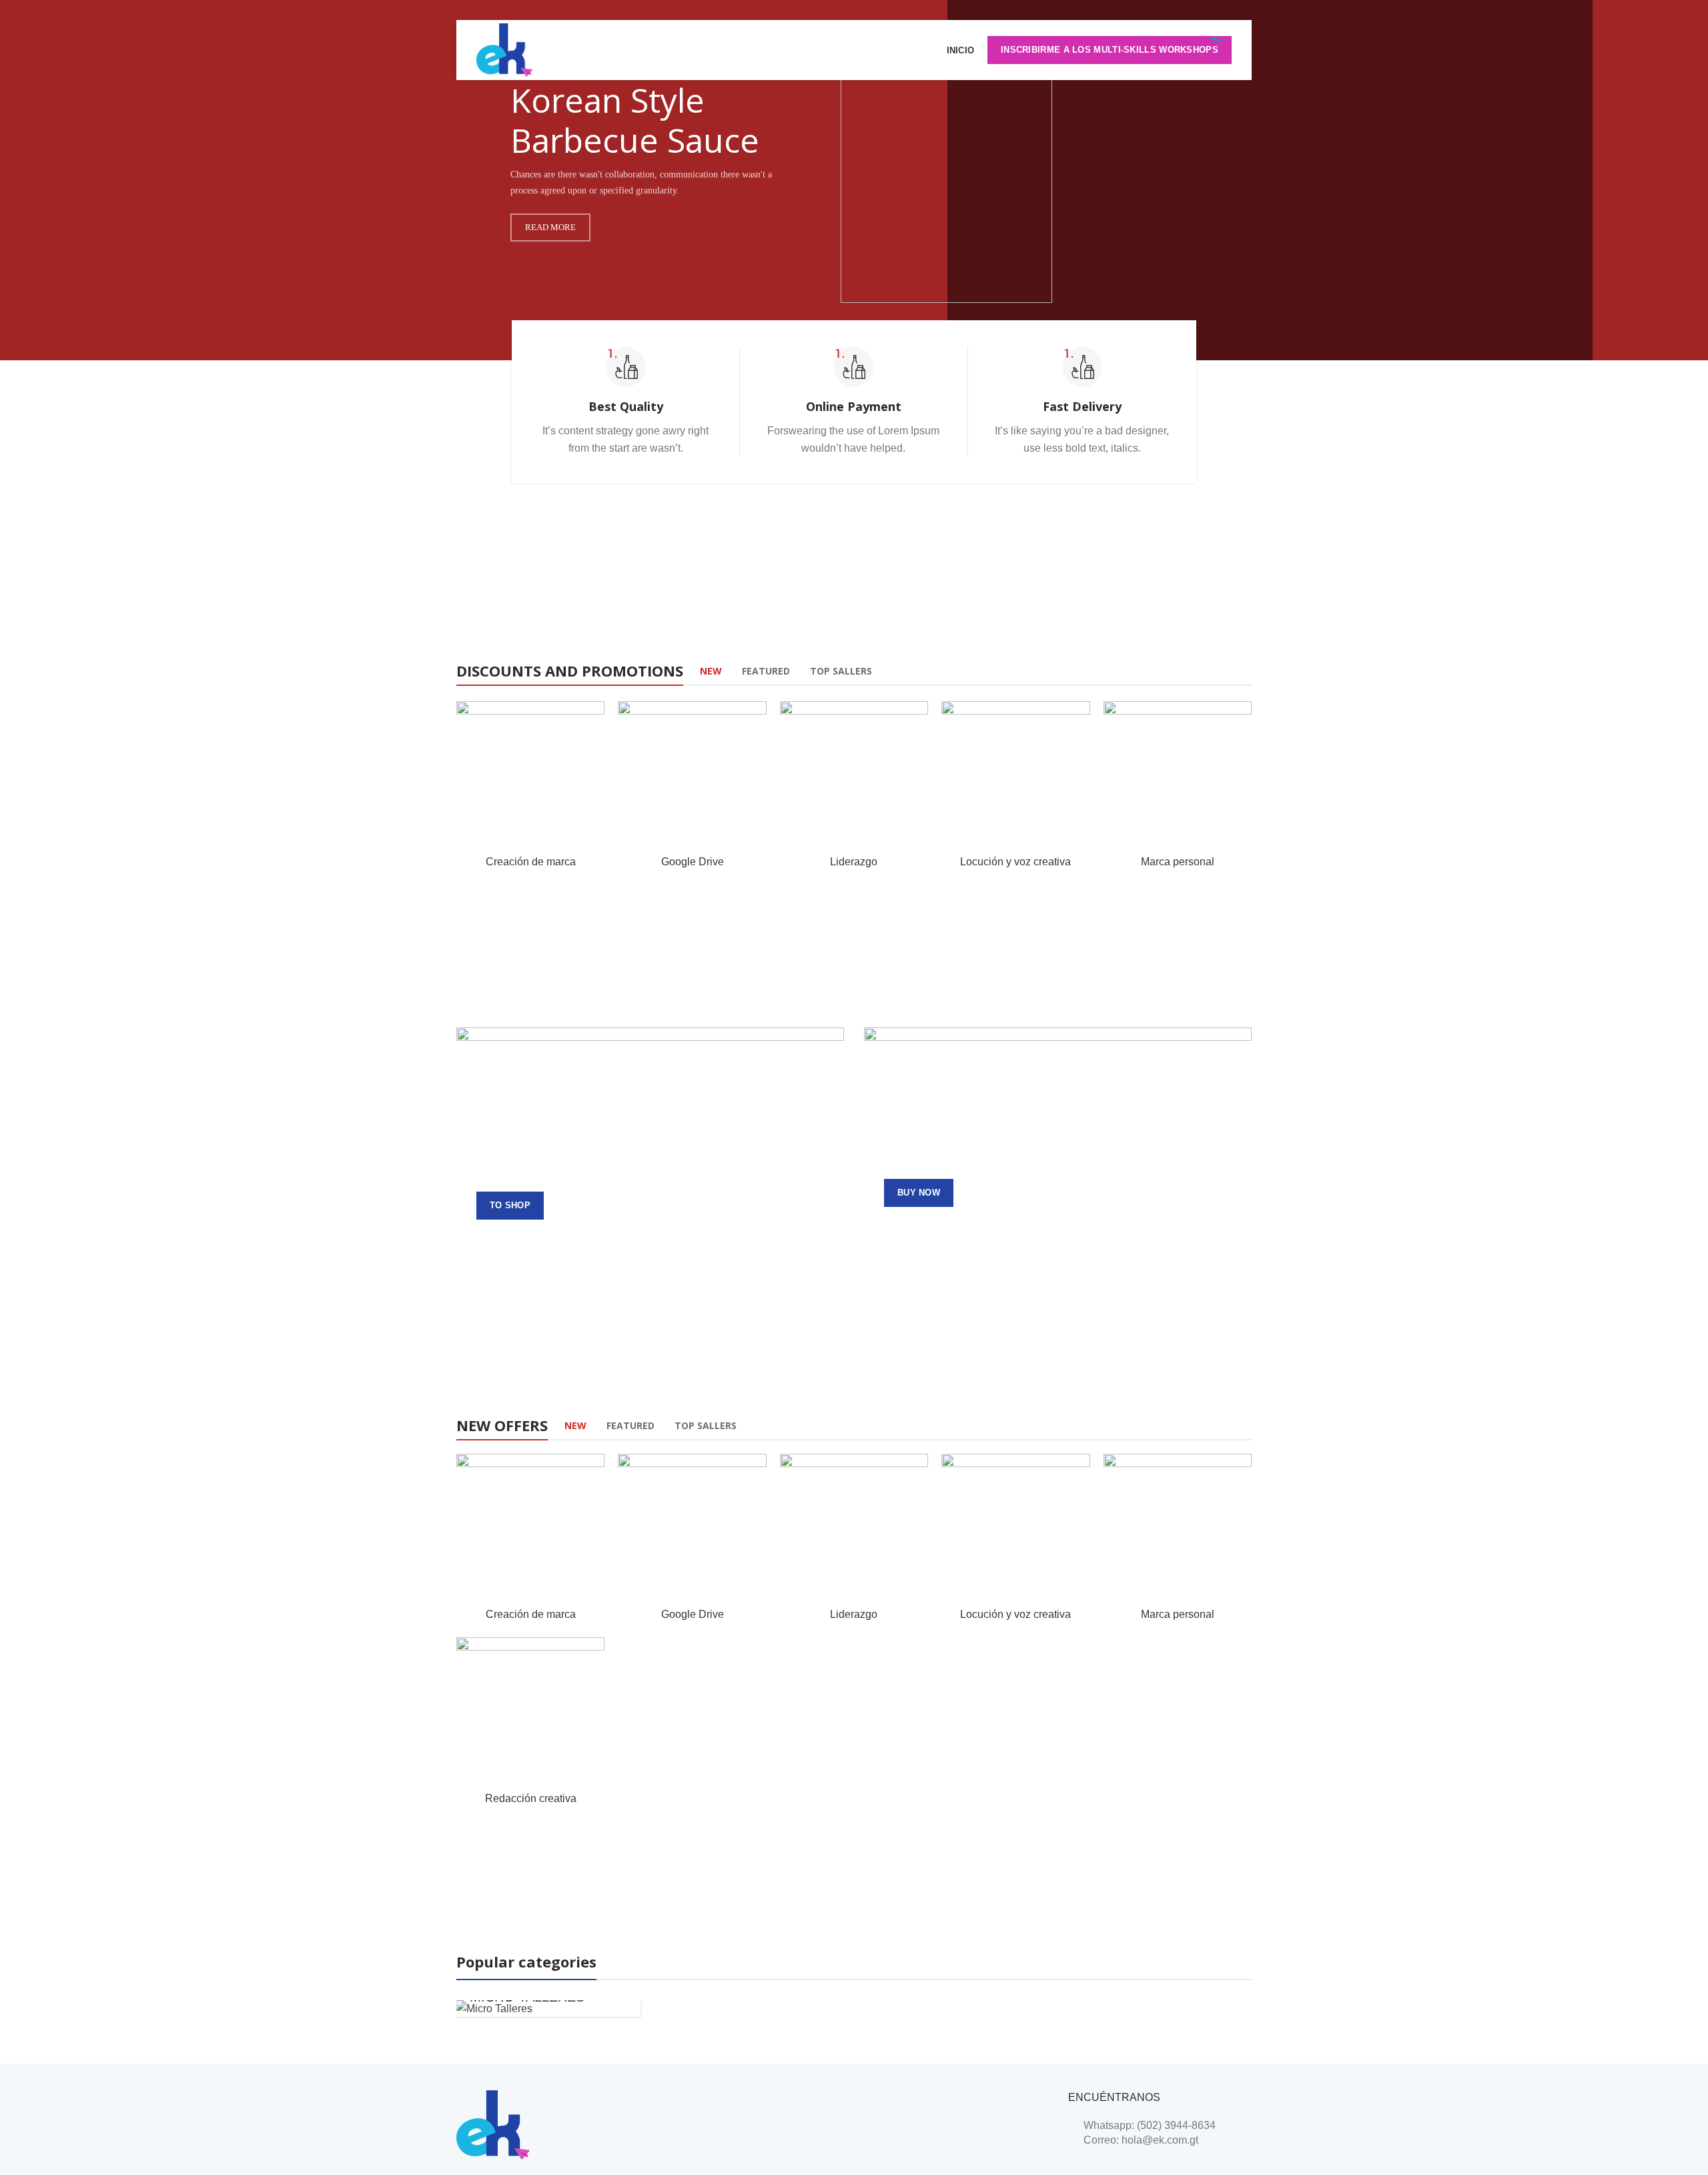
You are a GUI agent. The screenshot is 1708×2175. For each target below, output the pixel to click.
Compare (594, 723)
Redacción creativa (531, 1798)
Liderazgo (854, 862)
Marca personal (1178, 862)
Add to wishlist (594, 783)
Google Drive (693, 862)
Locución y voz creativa (1015, 862)
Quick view (594, 753)
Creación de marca (531, 862)
